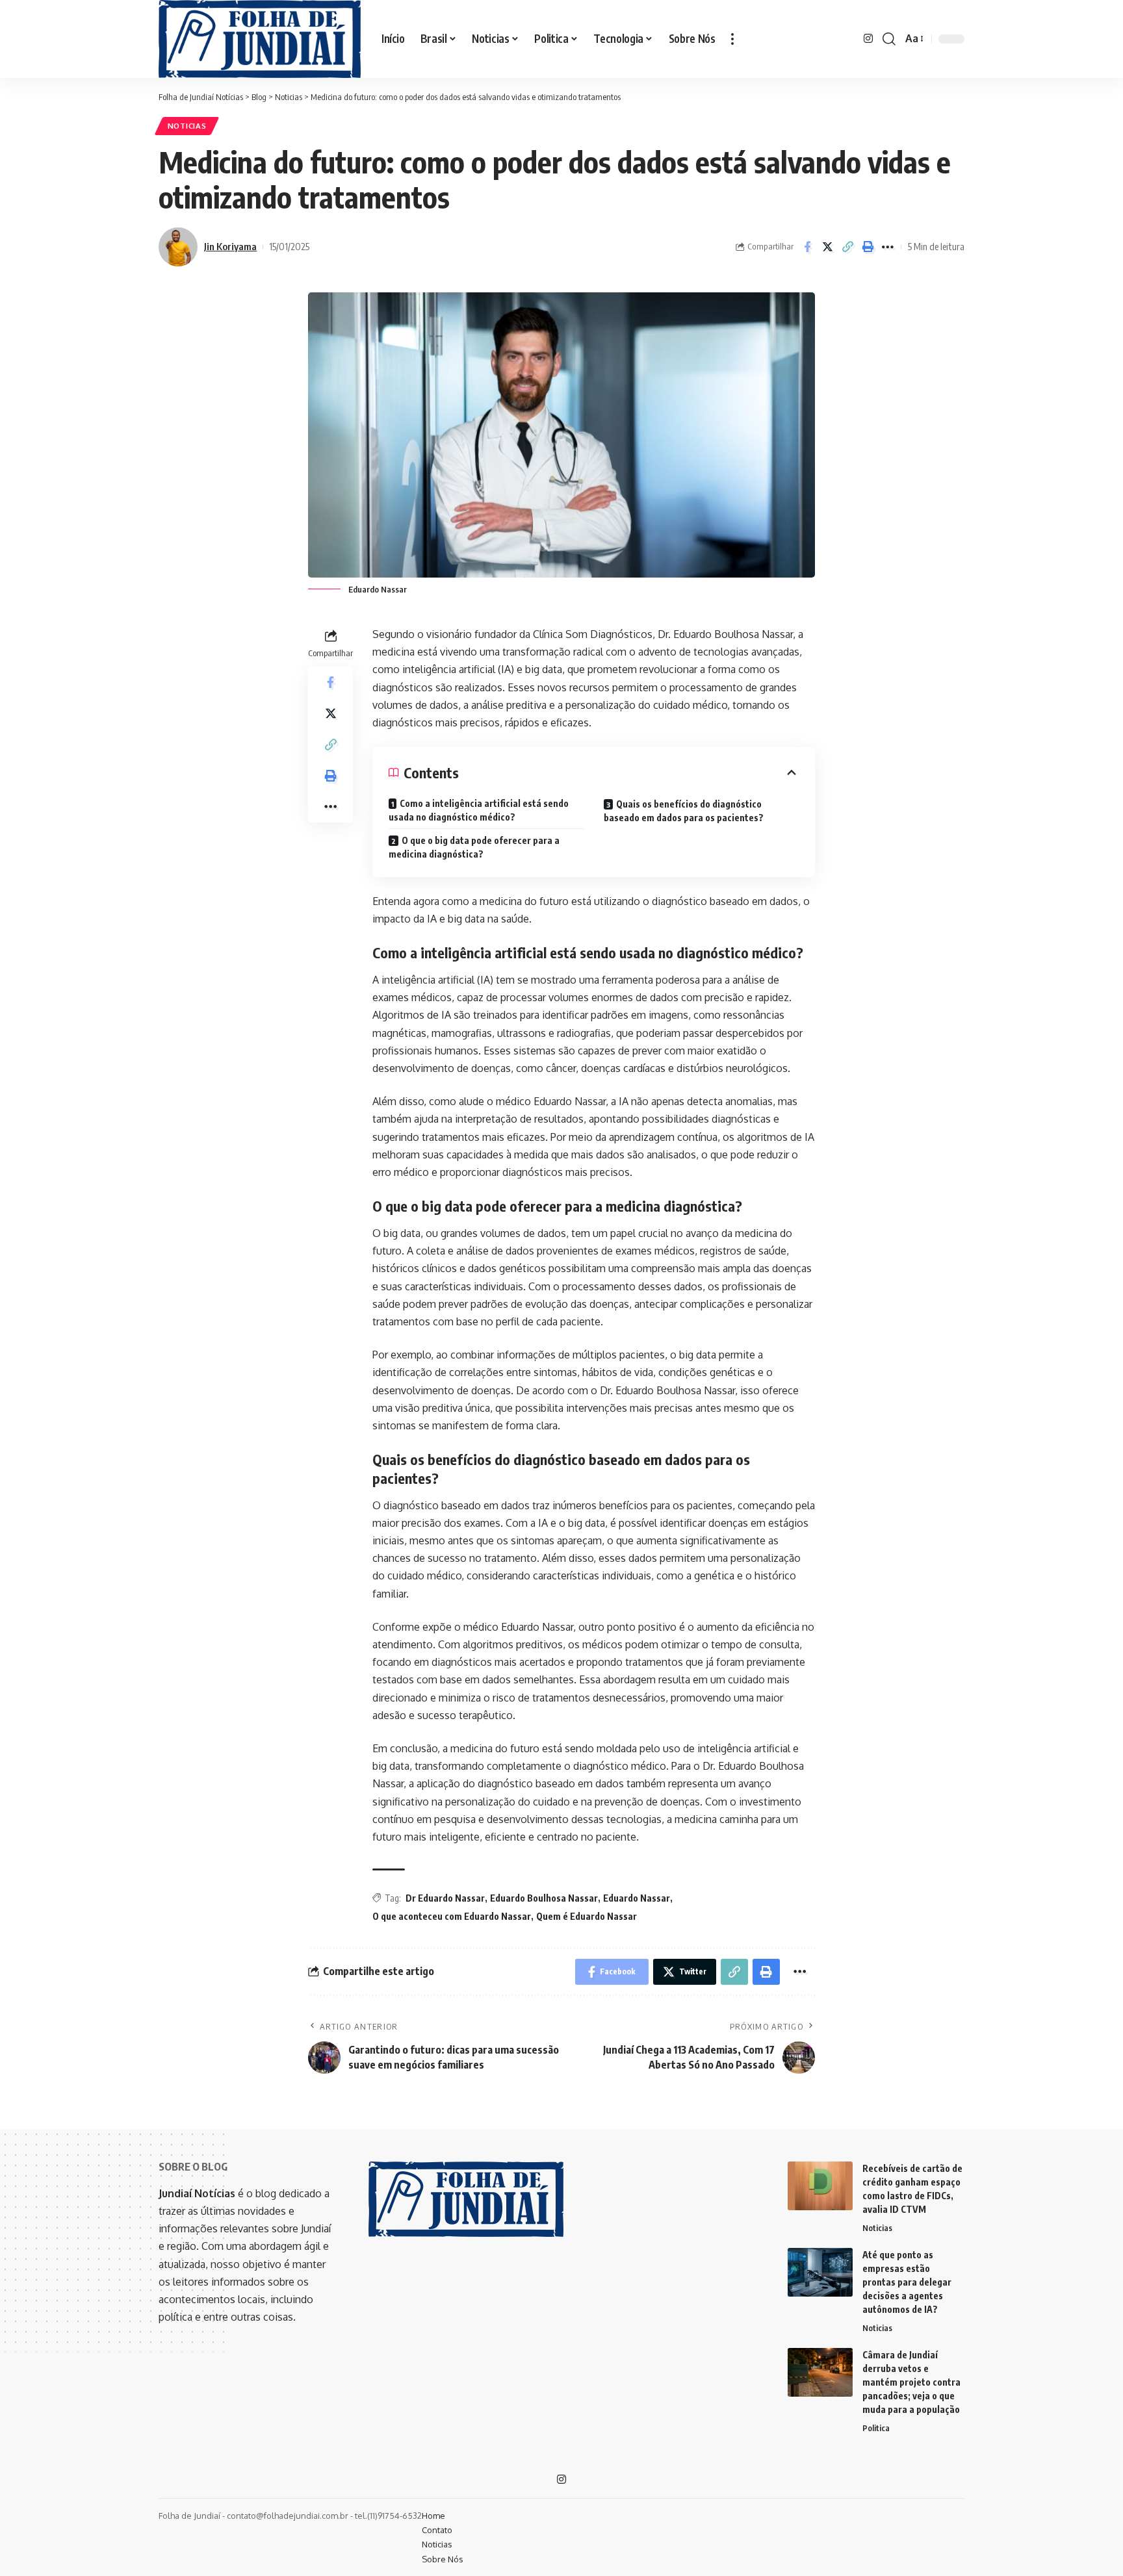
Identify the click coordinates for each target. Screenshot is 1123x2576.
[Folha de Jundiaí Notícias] (260, 39)
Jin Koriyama (230, 246)
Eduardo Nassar (637, 1898)
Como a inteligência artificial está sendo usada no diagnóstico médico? (479, 810)
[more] (732, 39)
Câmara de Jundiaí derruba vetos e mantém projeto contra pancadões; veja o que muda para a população (911, 2382)
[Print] (868, 247)
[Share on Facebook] (807, 247)
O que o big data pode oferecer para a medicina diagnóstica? (474, 847)
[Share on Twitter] (827, 247)
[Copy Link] (847, 247)
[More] (888, 247)
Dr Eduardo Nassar (445, 1898)
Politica (876, 2428)
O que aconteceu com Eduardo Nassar (452, 1916)
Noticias (187, 126)
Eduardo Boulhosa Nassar (544, 1898)
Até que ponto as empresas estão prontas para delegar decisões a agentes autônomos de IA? (907, 2282)
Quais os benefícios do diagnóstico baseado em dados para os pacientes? (684, 811)
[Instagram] (868, 39)
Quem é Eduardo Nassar (587, 1916)
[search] (889, 39)
